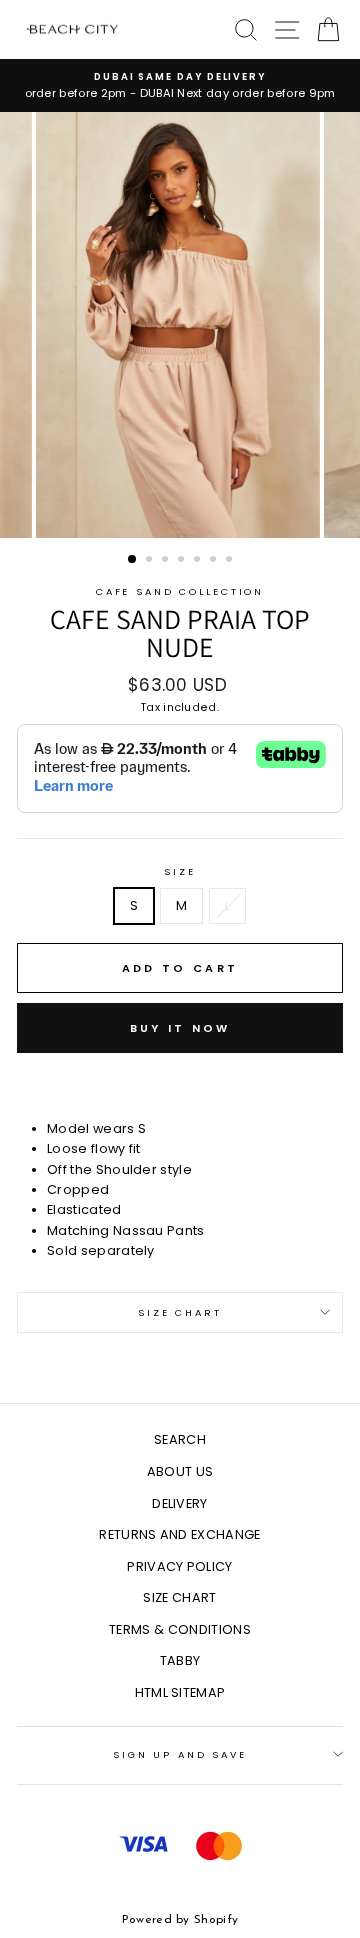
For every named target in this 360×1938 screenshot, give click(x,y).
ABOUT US (180, 1471)
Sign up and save (180, 1754)
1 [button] (133, 560)
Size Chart (180, 1312)
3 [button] (167, 561)
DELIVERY (180, 1503)
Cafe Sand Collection (180, 591)
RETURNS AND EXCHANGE (179, 1534)
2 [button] (151, 561)
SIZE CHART (179, 1597)
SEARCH (180, 1439)
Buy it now (180, 1028)
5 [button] (199, 561)
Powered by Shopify (180, 1920)
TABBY (180, 1660)
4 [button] (183, 561)
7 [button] (231, 561)
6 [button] (215, 561)
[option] (180, 85)
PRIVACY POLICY (179, 1566)
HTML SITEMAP (180, 1692)
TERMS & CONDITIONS (180, 1629)
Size (179, 871)
